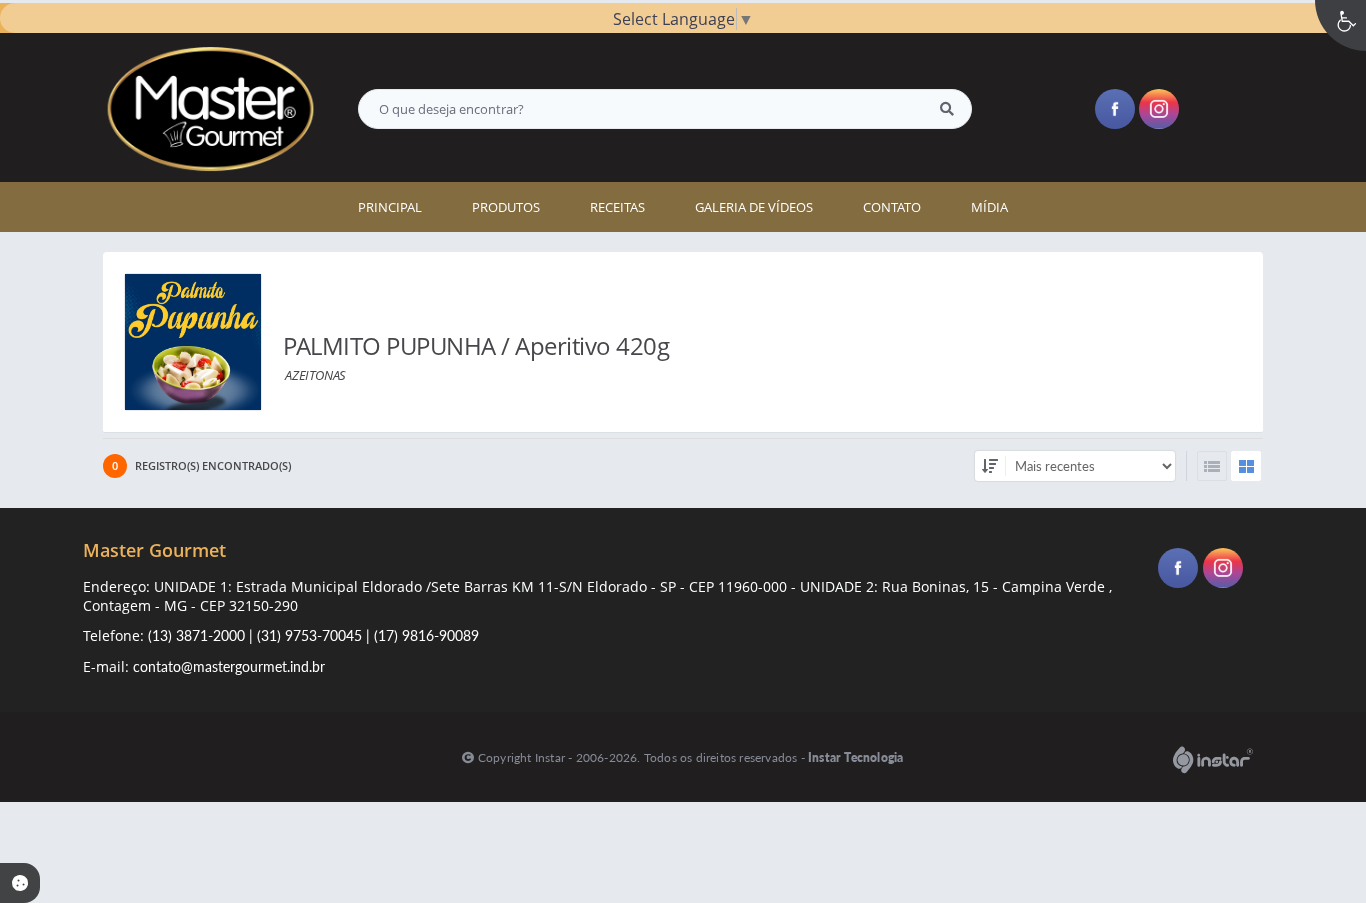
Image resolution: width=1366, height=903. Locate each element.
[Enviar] (947, 109)
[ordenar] (990, 466)
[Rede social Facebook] (1180, 570)
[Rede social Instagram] (1225, 570)
